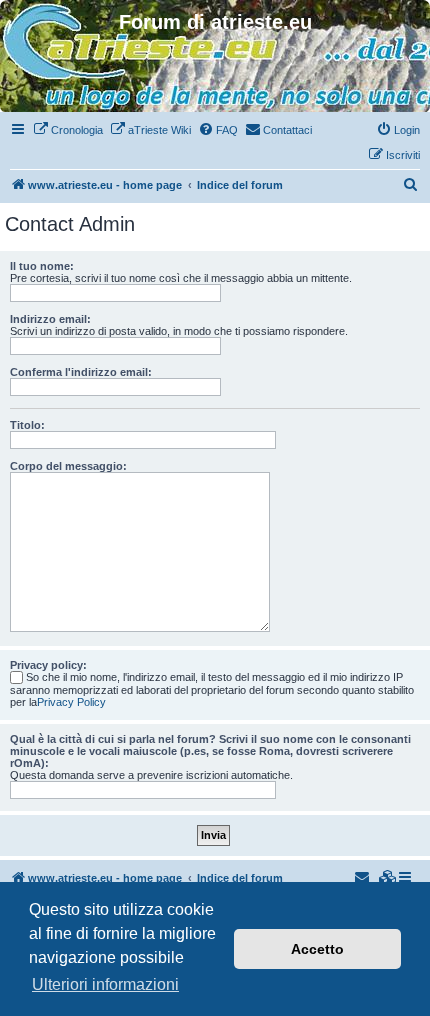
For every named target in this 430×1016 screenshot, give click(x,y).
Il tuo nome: (42, 266)
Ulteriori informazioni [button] (105, 984)
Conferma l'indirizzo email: (81, 372)
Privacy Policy (71, 702)
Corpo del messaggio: (68, 466)
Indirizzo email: (50, 319)
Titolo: (27, 425)
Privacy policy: (48, 665)
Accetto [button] (317, 949)
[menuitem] (68, 130)
